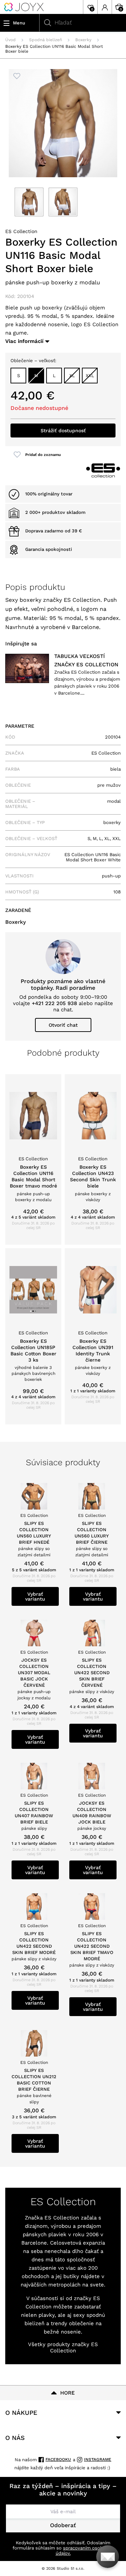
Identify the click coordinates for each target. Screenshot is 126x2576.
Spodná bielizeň (45, 40)
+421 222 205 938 (54, 1003)
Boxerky (83, 40)
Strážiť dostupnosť (63, 430)
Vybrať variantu (35, 1596)
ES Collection (21, 231)
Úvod (10, 40)
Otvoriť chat (63, 1025)
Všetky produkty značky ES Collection (63, 2347)
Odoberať (63, 2525)
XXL (90, 376)
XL (72, 376)
